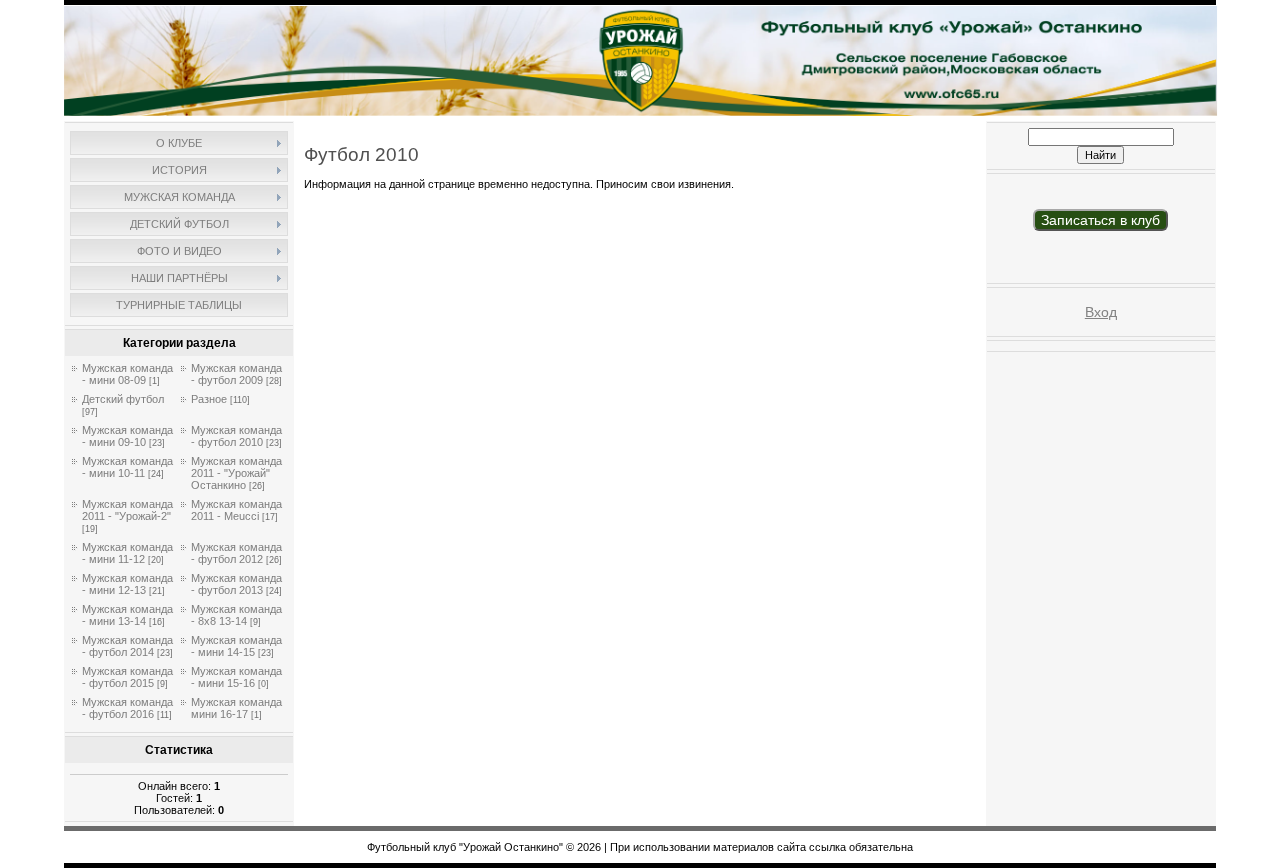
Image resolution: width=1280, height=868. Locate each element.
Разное (209, 399)
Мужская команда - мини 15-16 (236, 677)
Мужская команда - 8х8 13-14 (236, 615)
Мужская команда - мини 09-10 (127, 436)
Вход (1101, 312)
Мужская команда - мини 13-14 (127, 615)
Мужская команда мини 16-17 (236, 708)
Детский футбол (123, 399)
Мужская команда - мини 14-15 (236, 646)
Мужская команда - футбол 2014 (127, 646)
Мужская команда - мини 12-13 (127, 584)
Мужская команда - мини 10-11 (127, 467)
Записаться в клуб (1100, 220)
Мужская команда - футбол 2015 (127, 677)
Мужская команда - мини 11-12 (127, 553)
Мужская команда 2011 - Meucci (236, 510)
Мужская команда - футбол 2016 (127, 708)
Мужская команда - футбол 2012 (236, 553)
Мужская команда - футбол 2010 (236, 436)
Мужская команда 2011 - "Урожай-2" (127, 510)
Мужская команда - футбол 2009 (236, 374)
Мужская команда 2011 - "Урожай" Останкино (236, 473)
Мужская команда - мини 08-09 (127, 374)
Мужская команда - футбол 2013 (236, 584)
